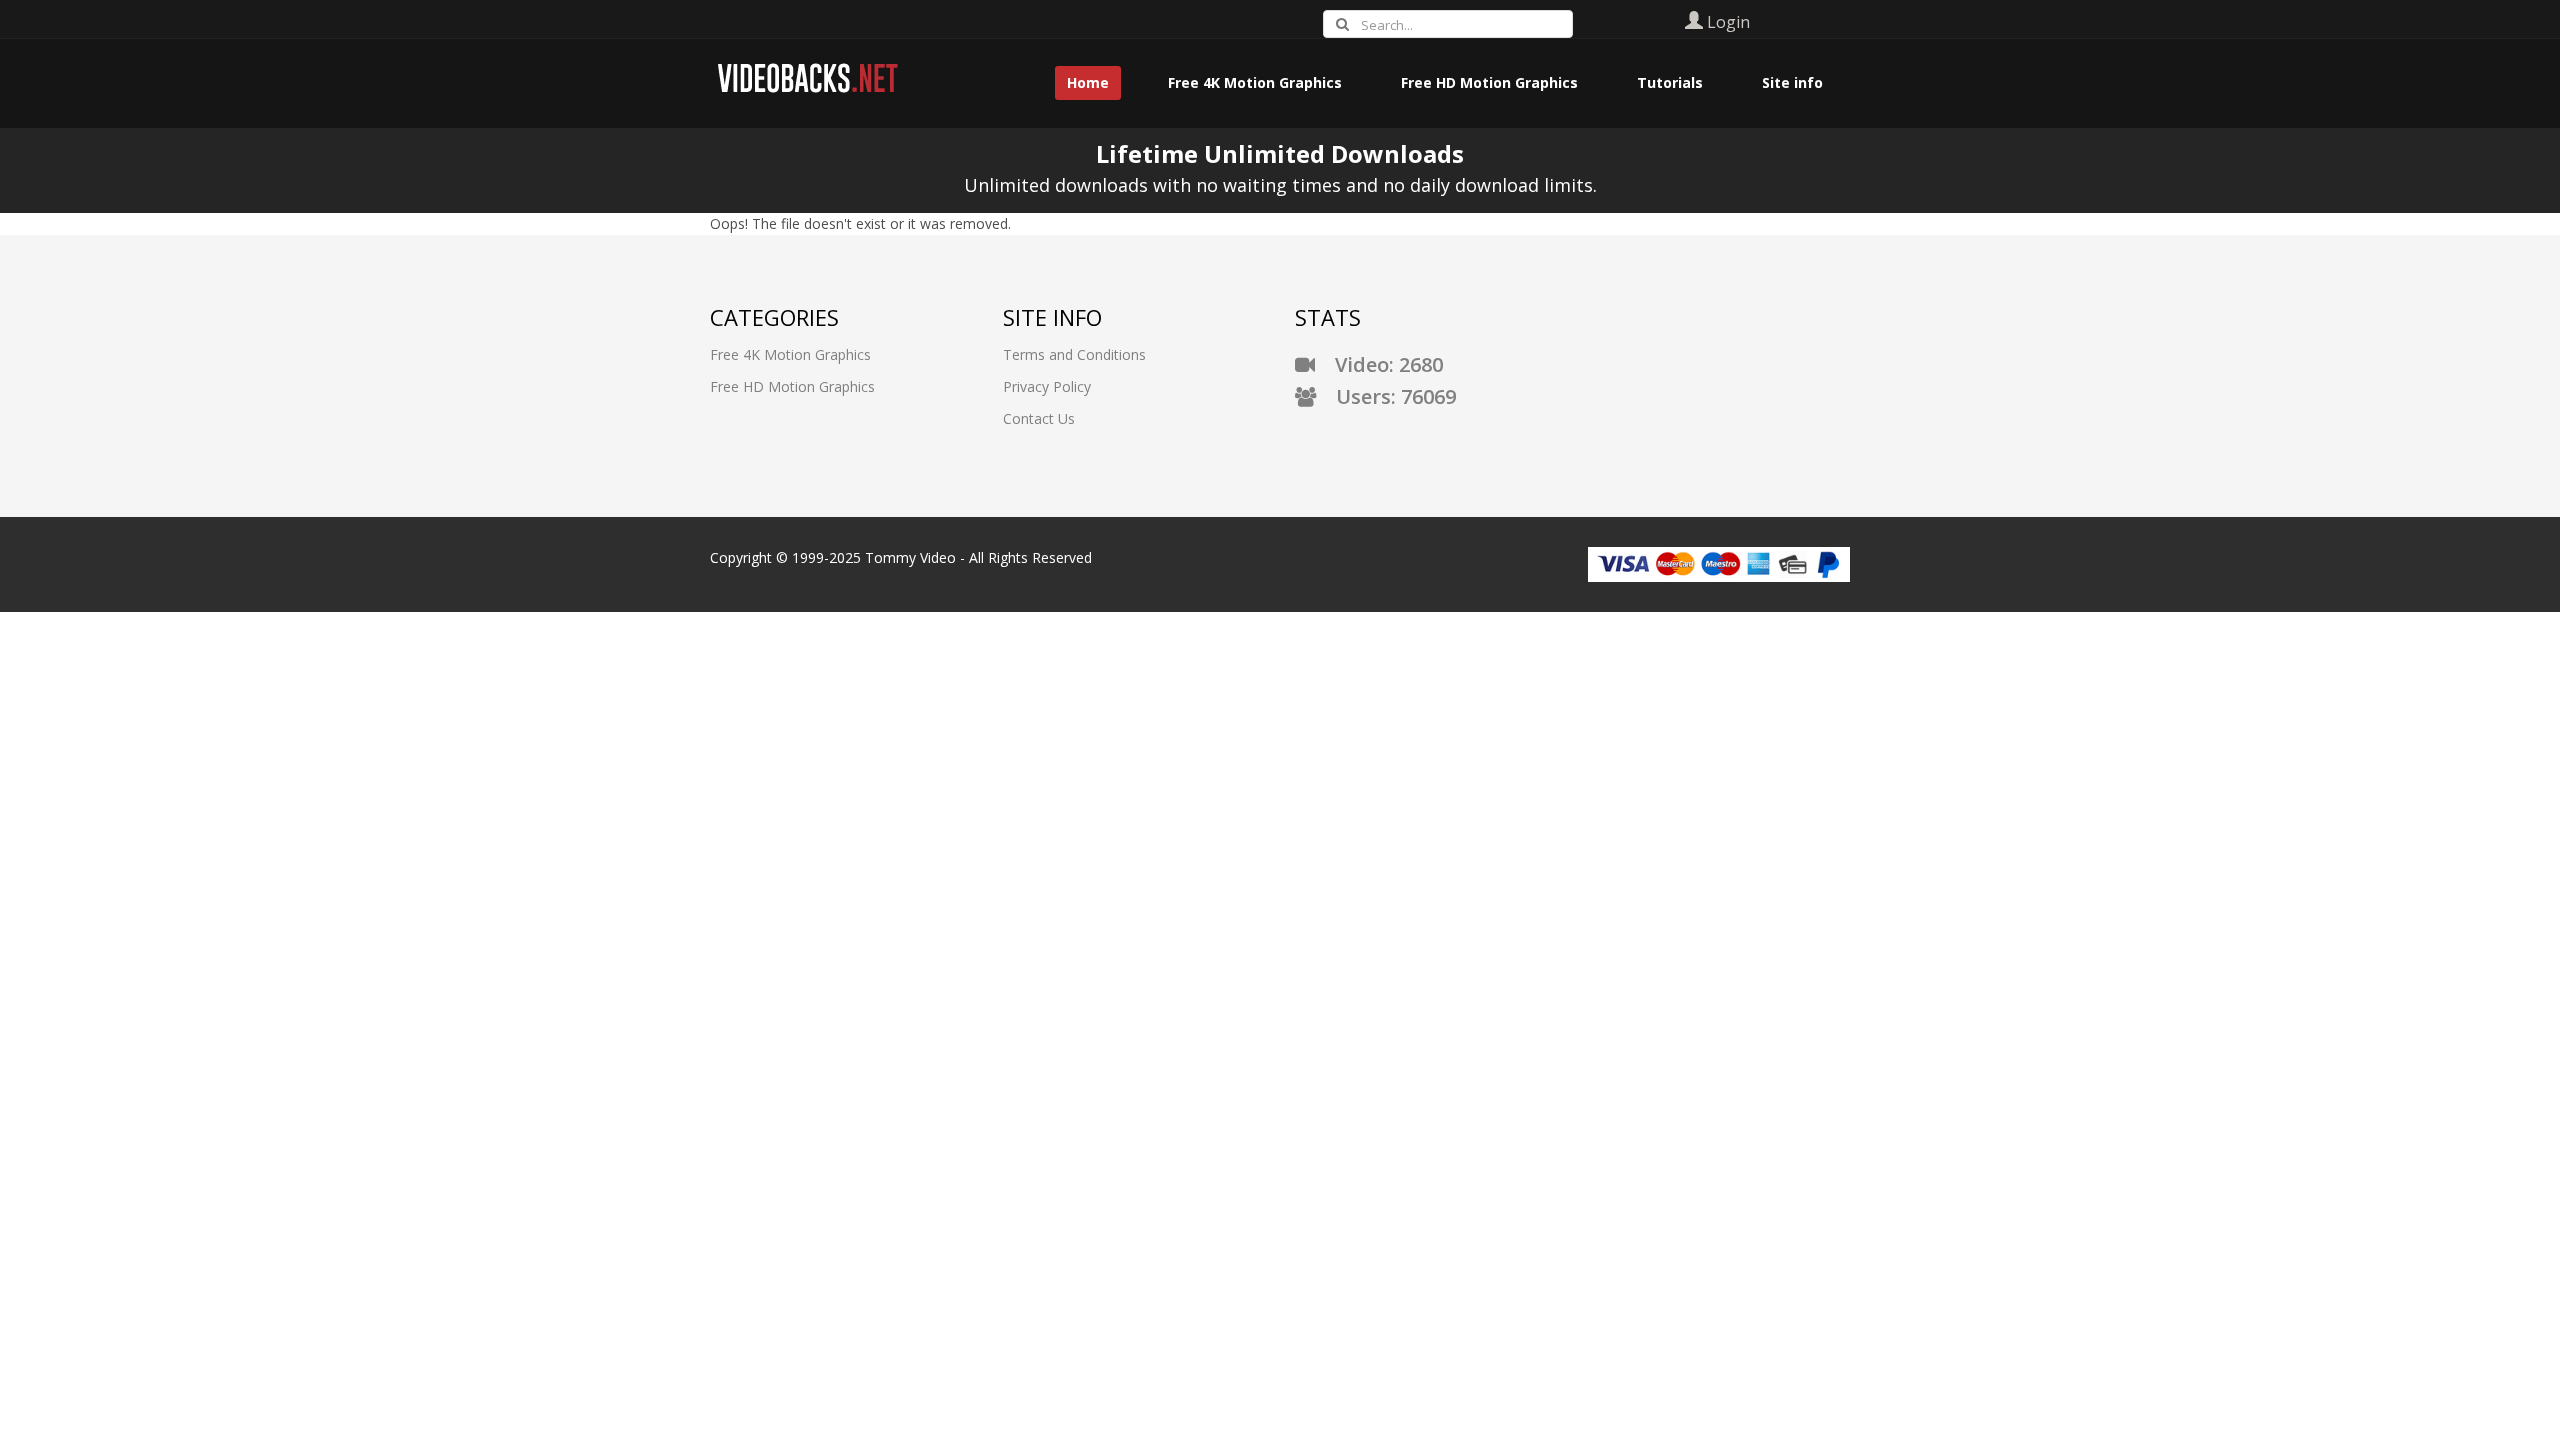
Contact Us (1039, 418)
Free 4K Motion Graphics (790, 354)
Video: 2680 (1379, 364)
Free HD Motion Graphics (792, 386)
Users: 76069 (1386, 396)
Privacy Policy (1047, 386)
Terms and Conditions (1074, 354)
